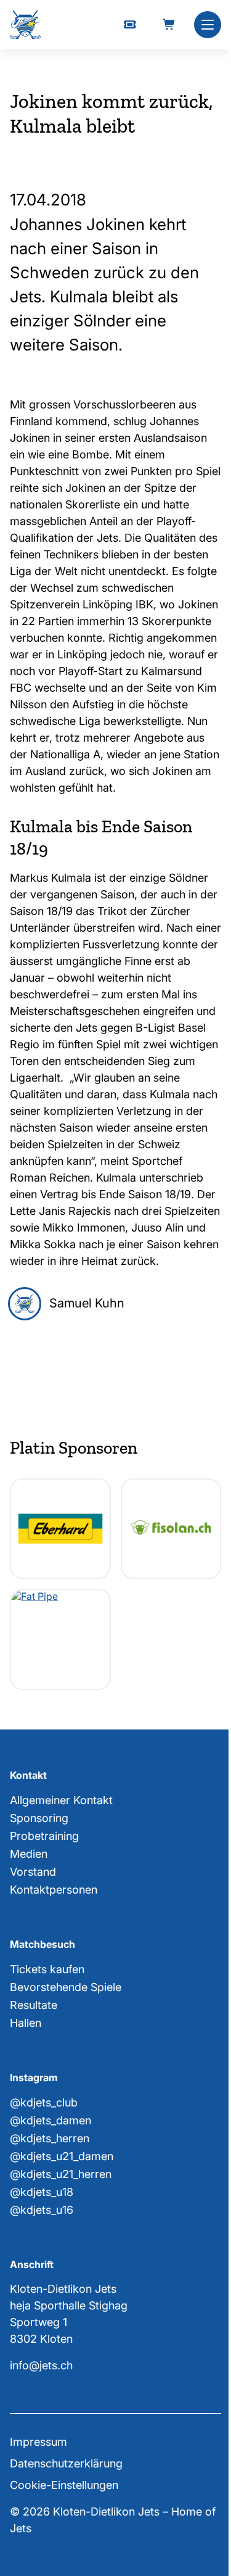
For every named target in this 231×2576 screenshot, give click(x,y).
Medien (29, 1854)
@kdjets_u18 (42, 2192)
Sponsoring (39, 1818)
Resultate (34, 2005)
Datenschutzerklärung (66, 2463)
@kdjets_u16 (42, 2210)
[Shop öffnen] (169, 25)
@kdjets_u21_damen (62, 2156)
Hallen (26, 2023)
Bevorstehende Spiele (66, 1987)
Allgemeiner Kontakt (61, 1800)
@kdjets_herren (50, 2138)
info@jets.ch (41, 2365)
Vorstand (33, 1872)
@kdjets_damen (51, 2120)
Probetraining (44, 1836)
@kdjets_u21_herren (61, 2174)
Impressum (38, 2442)
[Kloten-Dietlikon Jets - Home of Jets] (25, 25)
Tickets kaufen (47, 1969)
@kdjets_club (44, 2102)
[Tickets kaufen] (130, 25)
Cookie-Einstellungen (64, 2485)
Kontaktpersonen (54, 1890)
